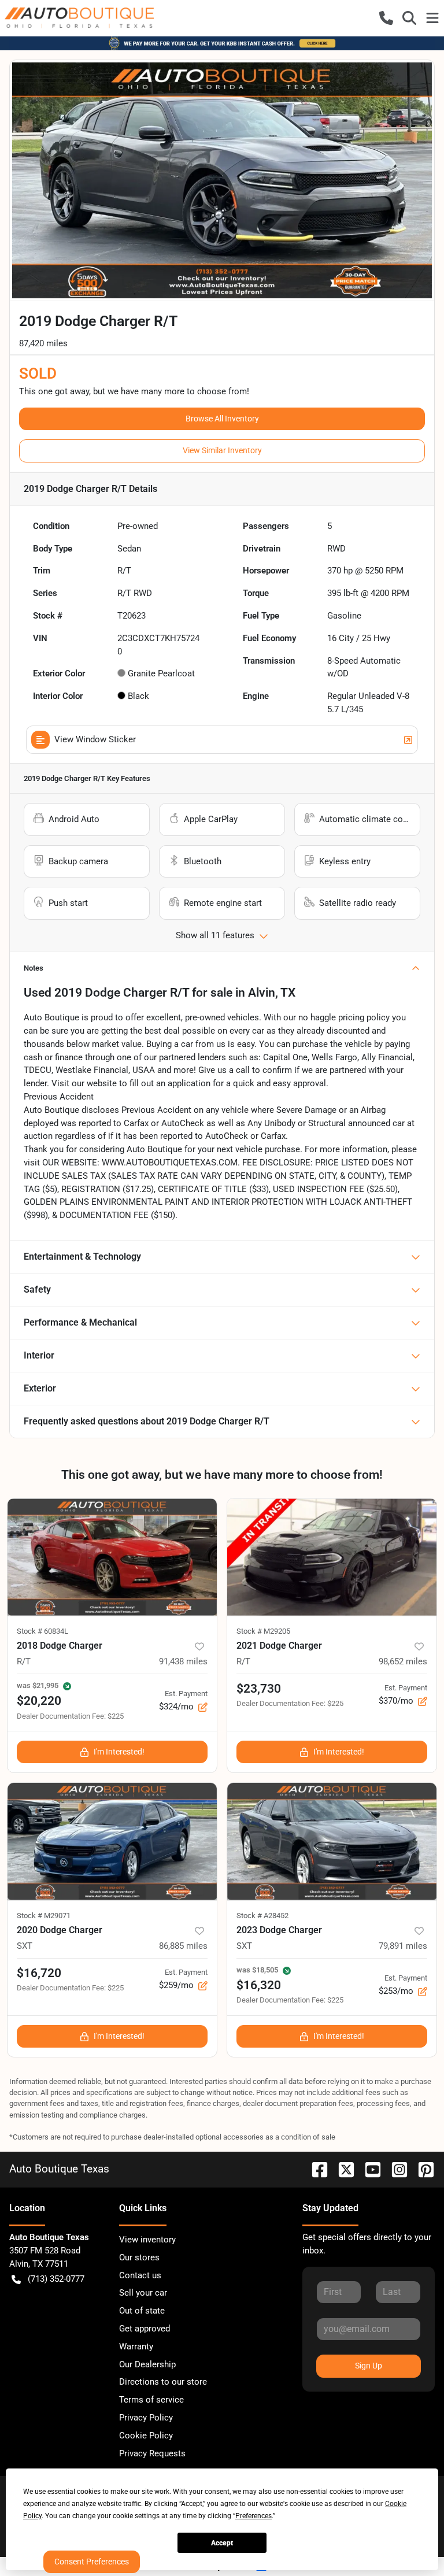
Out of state (142, 2311)
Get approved (145, 2329)
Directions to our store (163, 2382)
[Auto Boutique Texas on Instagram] (395, 2169)
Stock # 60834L (42, 1631)
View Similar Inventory (222, 450)
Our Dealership (147, 2364)
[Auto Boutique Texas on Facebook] (315, 2169)
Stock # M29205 (263, 1631)
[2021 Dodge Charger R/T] (332, 1557)
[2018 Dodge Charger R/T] (112, 1557)
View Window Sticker (95, 739)
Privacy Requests (152, 2453)
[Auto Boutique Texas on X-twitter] (342, 2169)
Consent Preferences (92, 2562)
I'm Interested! (119, 1752)
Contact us (140, 2275)
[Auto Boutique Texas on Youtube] (368, 2169)
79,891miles (403, 1946)
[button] (386, 18)
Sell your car (143, 2293)
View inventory (147, 2240)
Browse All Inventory (222, 419)
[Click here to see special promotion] (222, 43)
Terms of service (151, 2400)
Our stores (139, 2257)
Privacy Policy (146, 2418)
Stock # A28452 (262, 1916)
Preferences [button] (254, 2516)
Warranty (136, 2346)
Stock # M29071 (44, 1916)
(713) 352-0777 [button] (56, 2279)
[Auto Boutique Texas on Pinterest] (421, 2169)
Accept (222, 2543)
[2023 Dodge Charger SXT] (332, 1842)
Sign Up (369, 2366)
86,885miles (183, 1946)
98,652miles (403, 1661)
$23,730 (259, 1689)
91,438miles (183, 1661)
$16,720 (39, 1973)
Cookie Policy (146, 2436)
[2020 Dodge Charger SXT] (112, 1842)
